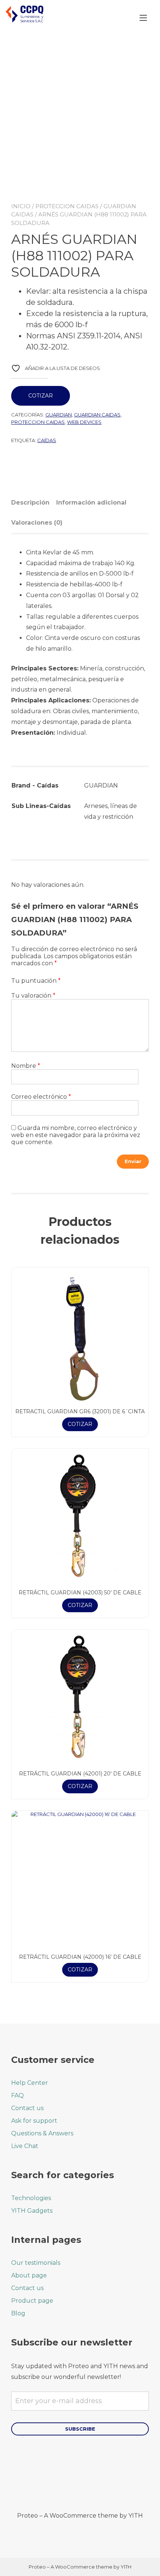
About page (29, 2275)
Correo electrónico (41, 1097)
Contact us (27, 2108)
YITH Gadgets (32, 2211)
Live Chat (25, 2146)
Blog (18, 2313)
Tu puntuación (36, 981)
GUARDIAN (59, 415)
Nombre (26, 1066)
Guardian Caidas (97, 415)
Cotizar (41, 396)
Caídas (47, 440)
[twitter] (70, 2484)
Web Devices (84, 422)
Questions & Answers (42, 2133)
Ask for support (34, 2121)
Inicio (21, 206)
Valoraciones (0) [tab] (37, 523)
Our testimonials (36, 2263)
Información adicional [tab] (91, 503)
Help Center (30, 2083)
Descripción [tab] (30, 503)
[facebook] (49, 2484)
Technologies (31, 2198)
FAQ (17, 2095)
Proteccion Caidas (67, 206)
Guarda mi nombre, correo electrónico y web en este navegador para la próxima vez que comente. (76, 1135)
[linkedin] (111, 2484)
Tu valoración (33, 996)
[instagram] (90, 2484)
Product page (32, 2301)
